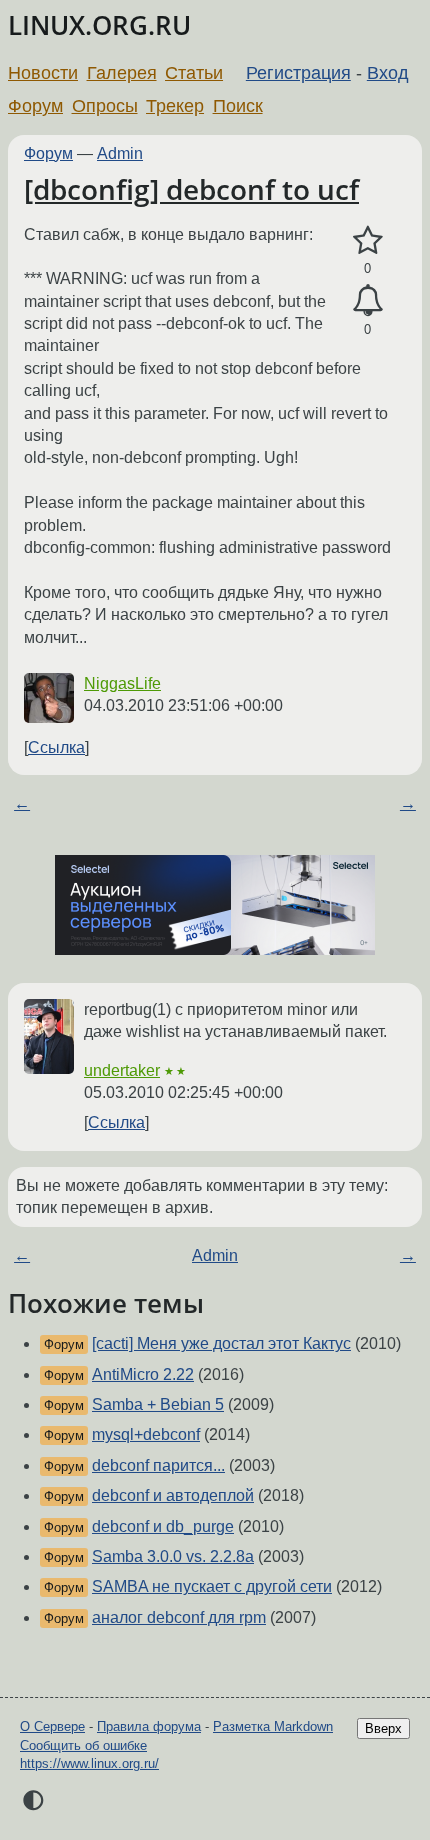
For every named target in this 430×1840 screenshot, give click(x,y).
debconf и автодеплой (173, 1495)
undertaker (122, 1070)
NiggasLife (122, 683)
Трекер (175, 106)
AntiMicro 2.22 (143, 1374)
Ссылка (56, 747)
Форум (35, 106)
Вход (388, 73)
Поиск (238, 106)
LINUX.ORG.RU (99, 25)
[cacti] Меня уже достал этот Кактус (221, 1343)
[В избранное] (367, 241)
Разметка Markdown (273, 1726)
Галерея (122, 73)
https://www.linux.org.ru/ (89, 1763)
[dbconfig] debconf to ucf (191, 189)
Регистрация (298, 73)
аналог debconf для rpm (179, 1617)
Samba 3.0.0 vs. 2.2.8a (173, 1556)
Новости (43, 73)
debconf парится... (158, 1465)
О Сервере (52, 1726)
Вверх (383, 1728)
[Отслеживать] (367, 301)
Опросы (105, 106)
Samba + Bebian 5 (158, 1404)
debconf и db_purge (163, 1526)
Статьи (194, 73)
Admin (120, 153)
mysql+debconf (146, 1434)
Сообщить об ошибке (83, 1745)
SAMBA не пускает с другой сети (212, 1586)
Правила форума (149, 1726)
